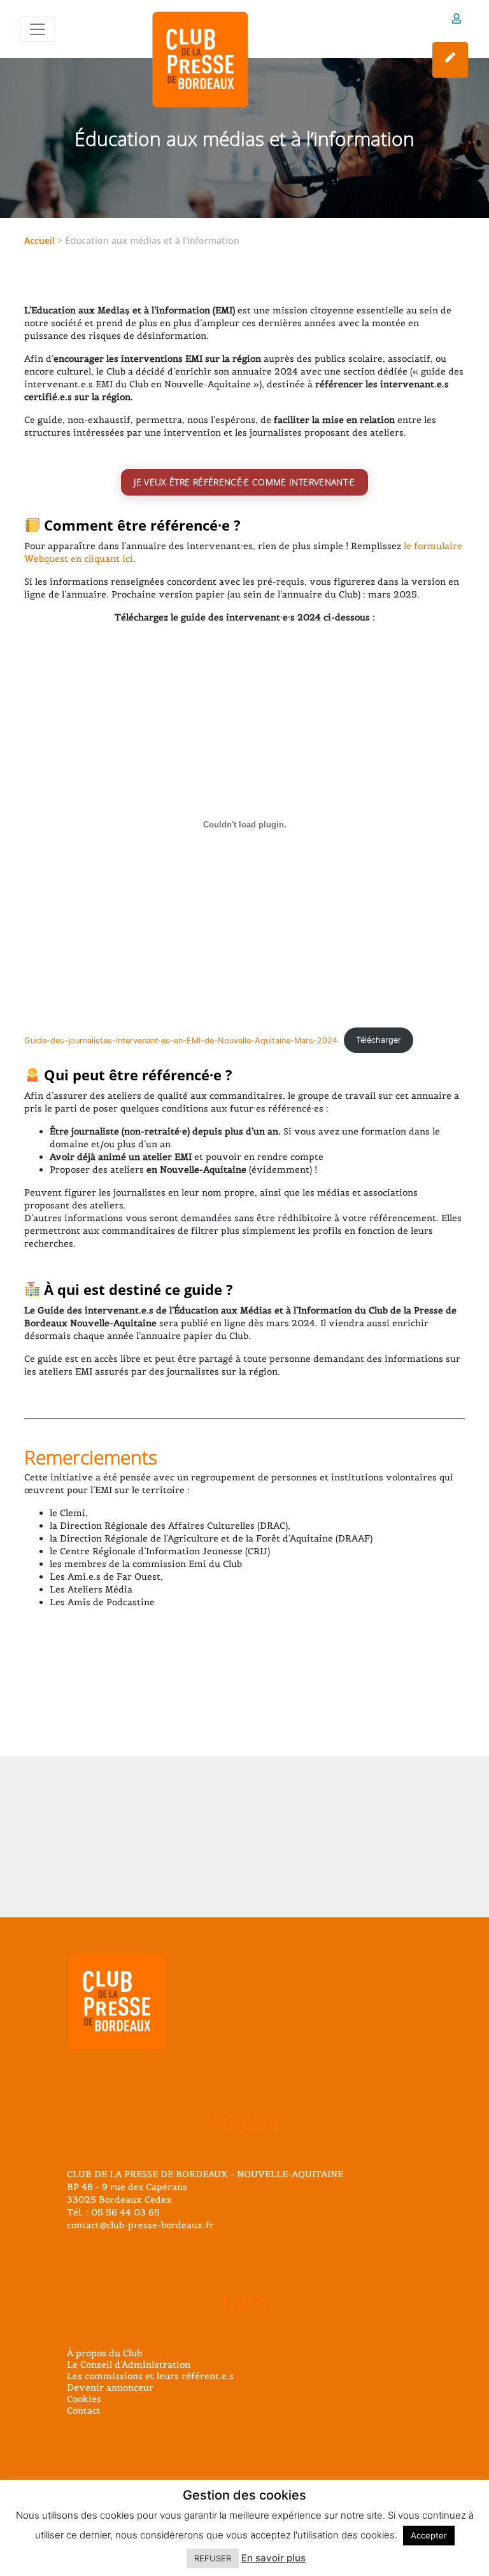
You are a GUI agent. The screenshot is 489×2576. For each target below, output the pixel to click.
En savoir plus (273, 2558)
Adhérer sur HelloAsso (450, 60)
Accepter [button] (429, 2535)
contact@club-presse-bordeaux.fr (140, 2225)
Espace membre (457, 21)
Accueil (39, 240)
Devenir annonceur (110, 2387)
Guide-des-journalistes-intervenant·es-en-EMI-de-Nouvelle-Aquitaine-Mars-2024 (181, 1040)
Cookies (84, 2399)
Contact (84, 2410)
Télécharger (379, 1040)
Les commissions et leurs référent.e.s (150, 2376)
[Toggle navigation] (38, 29)
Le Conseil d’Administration (129, 2365)
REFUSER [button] (213, 2558)
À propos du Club (104, 2353)
